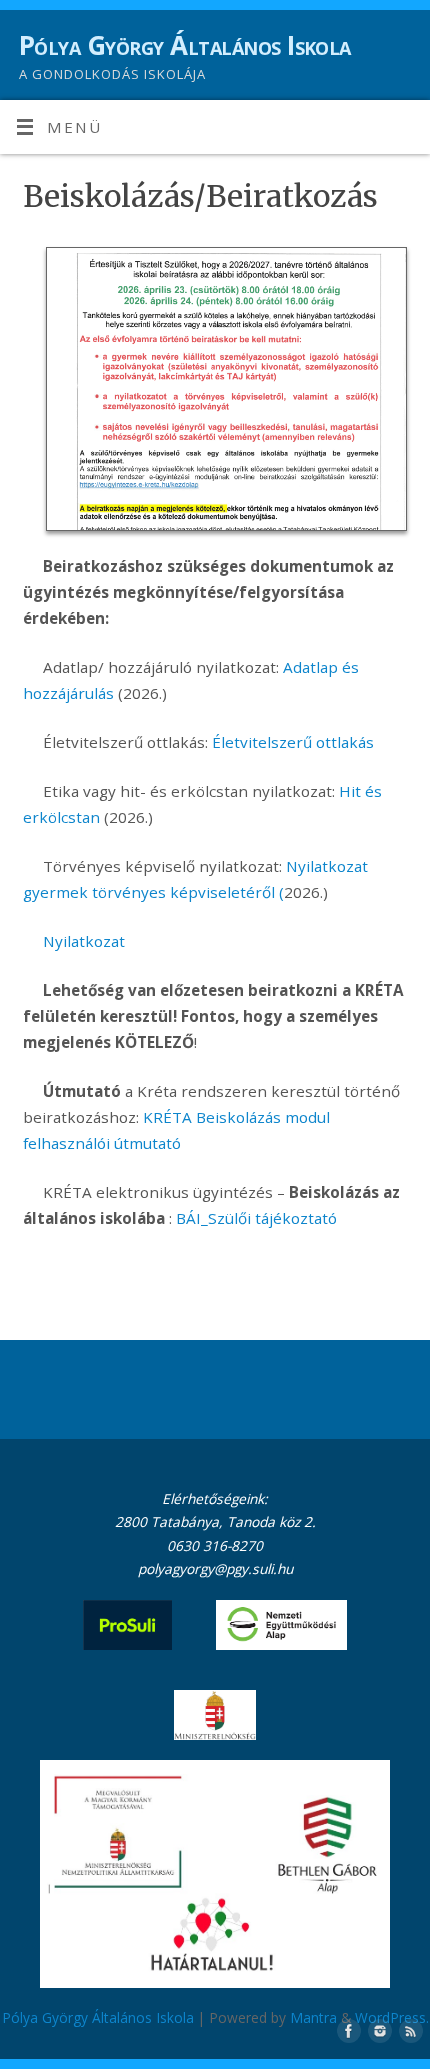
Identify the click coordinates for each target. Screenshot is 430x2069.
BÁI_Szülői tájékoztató (256, 1218)
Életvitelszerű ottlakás (293, 742)
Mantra (313, 2017)
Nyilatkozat (84, 941)
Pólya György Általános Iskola (185, 45)
